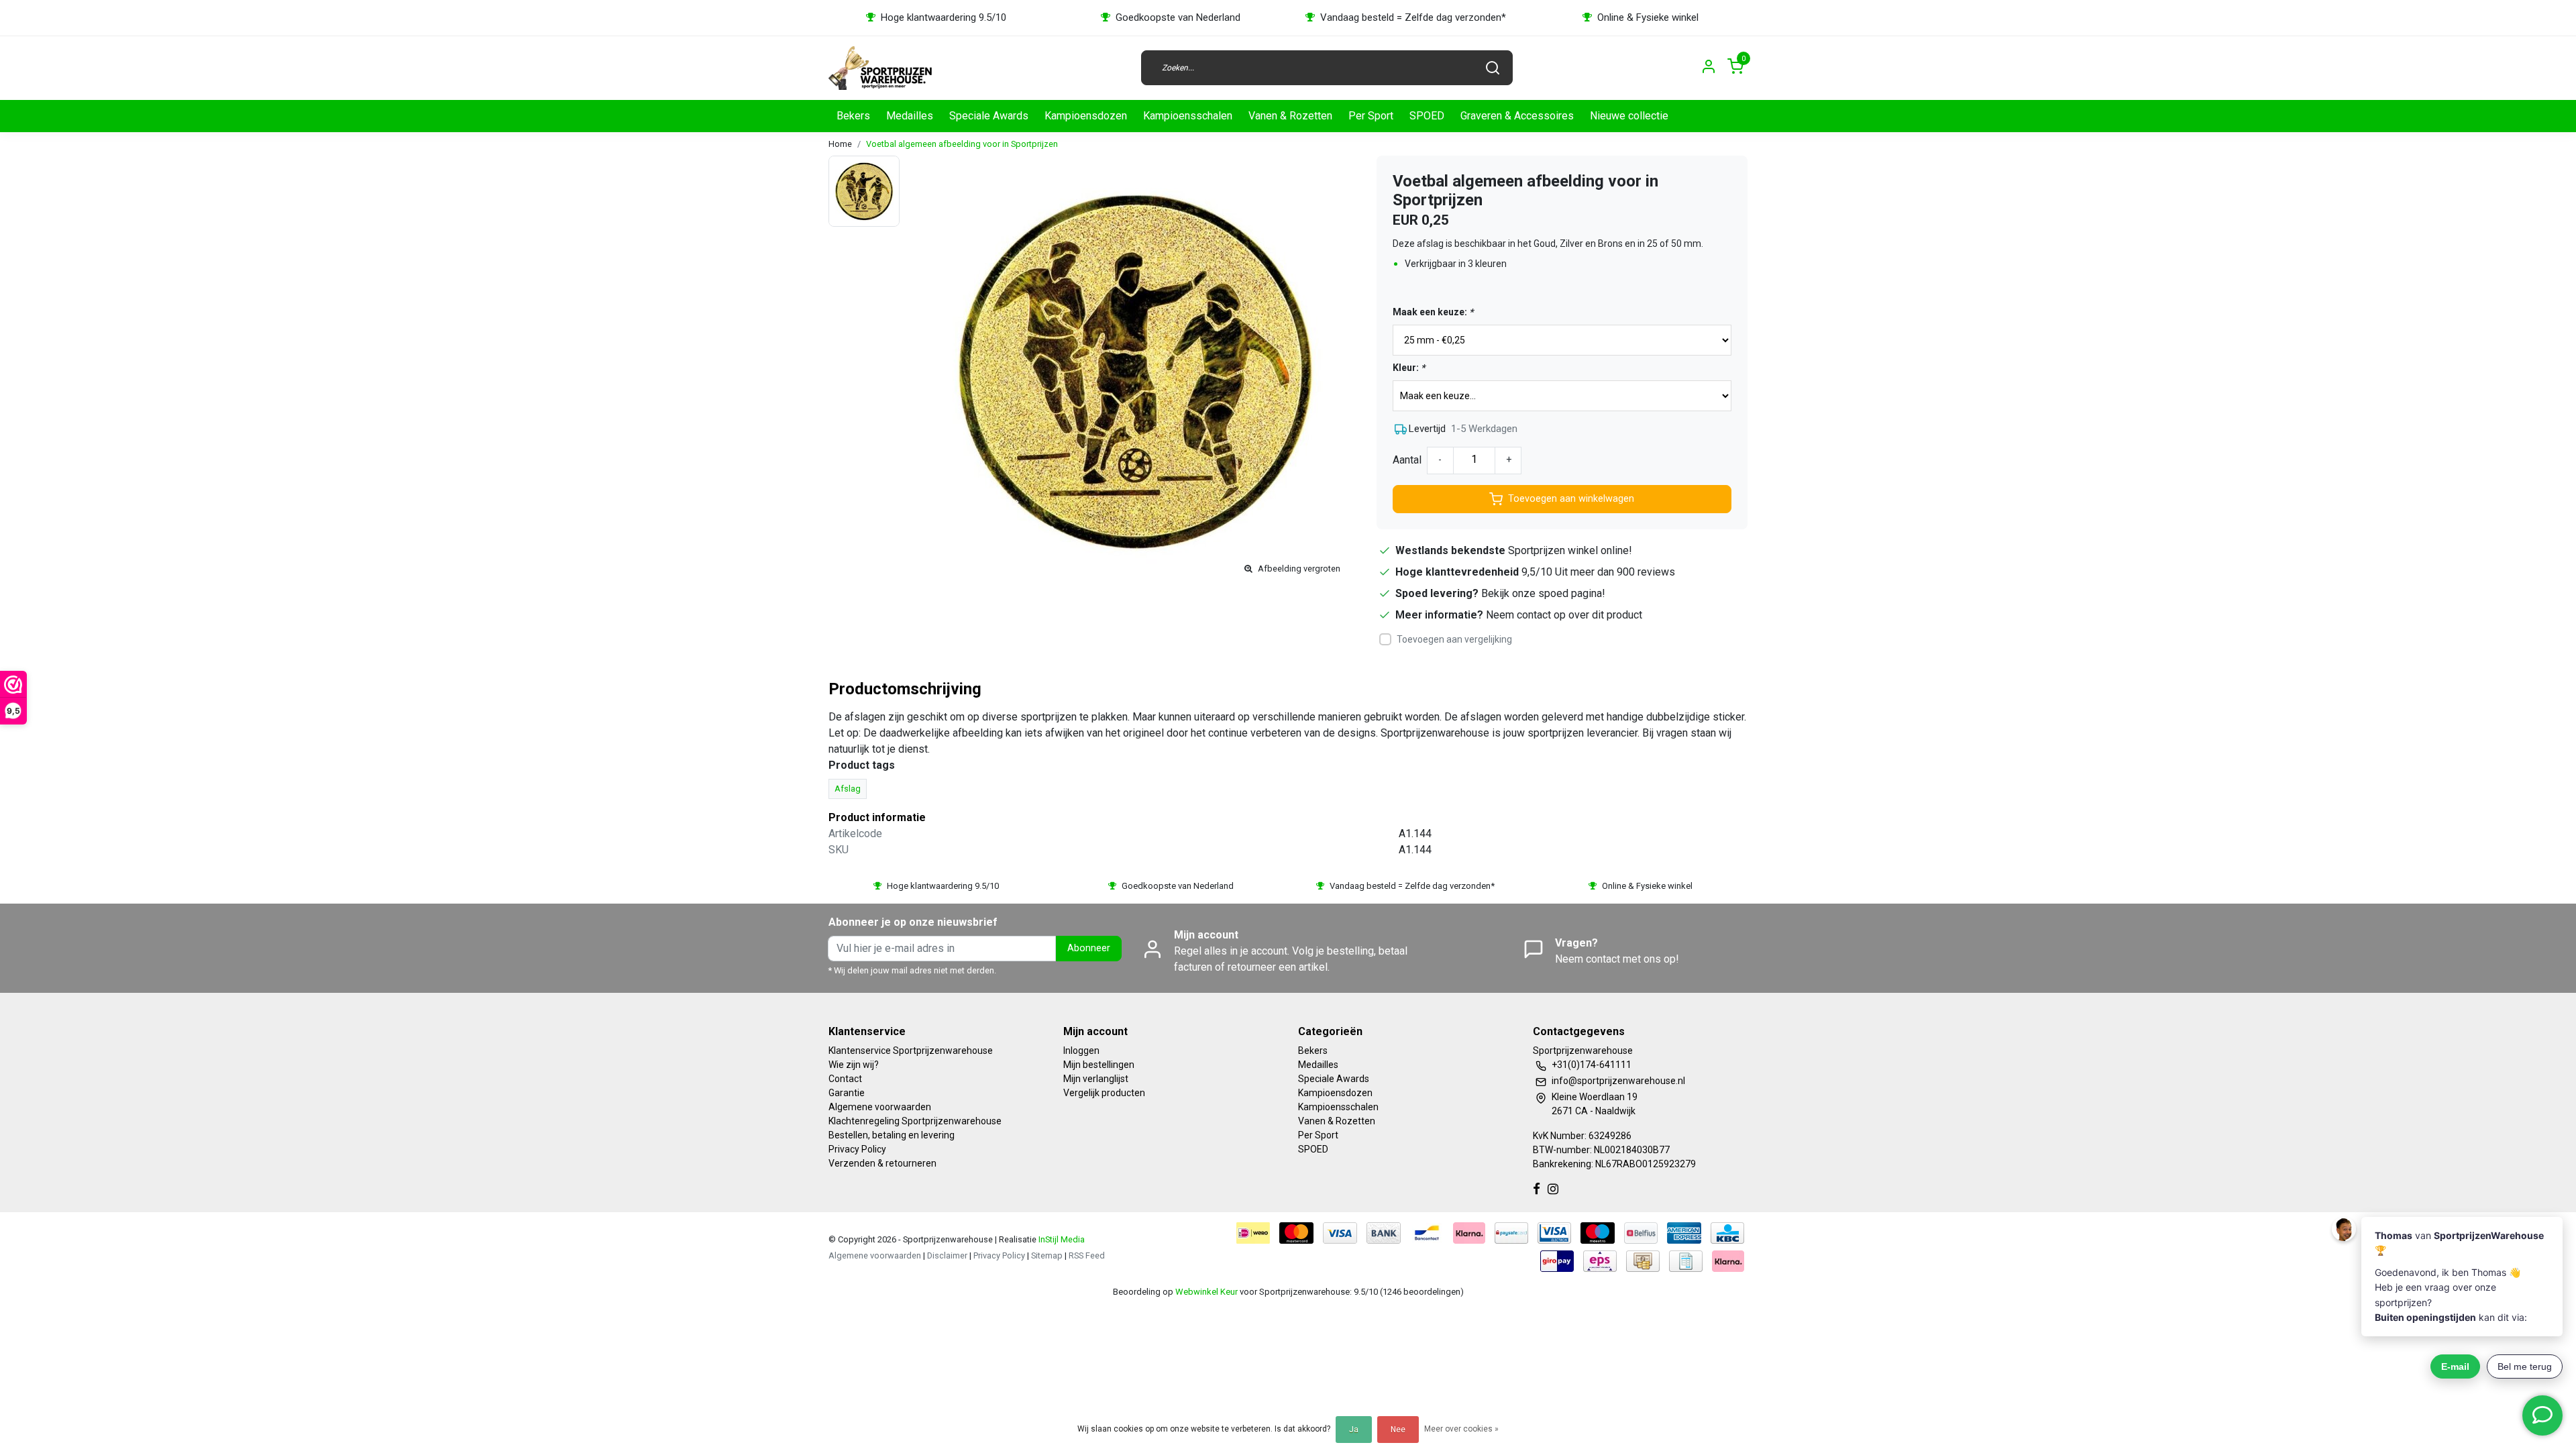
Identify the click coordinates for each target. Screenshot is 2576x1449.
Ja (1354, 1430)
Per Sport (1371, 116)
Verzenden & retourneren (882, 1163)
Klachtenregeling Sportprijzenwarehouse (915, 1121)
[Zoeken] (1493, 68)
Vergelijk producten (1104, 1093)
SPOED (1427, 116)
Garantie (847, 1093)
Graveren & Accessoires (1517, 116)
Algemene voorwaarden (880, 1107)
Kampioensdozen (1086, 116)
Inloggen (1081, 1051)
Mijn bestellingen (1099, 1065)
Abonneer (1089, 948)
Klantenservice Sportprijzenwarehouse (911, 1051)
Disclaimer (947, 1255)
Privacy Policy (857, 1149)
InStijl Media (1061, 1239)
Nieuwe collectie (1629, 116)
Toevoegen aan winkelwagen (1571, 499)
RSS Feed (1087, 1255)
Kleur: (1409, 368)
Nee (1398, 1430)
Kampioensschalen (1188, 116)
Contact (845, 1079)
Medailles (910, 116)
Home (840, 144)
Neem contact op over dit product (1564, 615)
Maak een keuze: (1433, 312)
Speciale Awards (989, 116)
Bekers (853, 116)
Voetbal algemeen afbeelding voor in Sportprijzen (962, 144)
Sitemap (1047, 1255)
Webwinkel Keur (1206, 1292)
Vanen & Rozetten (1290, 116)
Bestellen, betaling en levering (892, 1135)
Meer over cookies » (1461, 1429)
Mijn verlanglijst (1096, 1079)
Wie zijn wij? (854, 1065)
